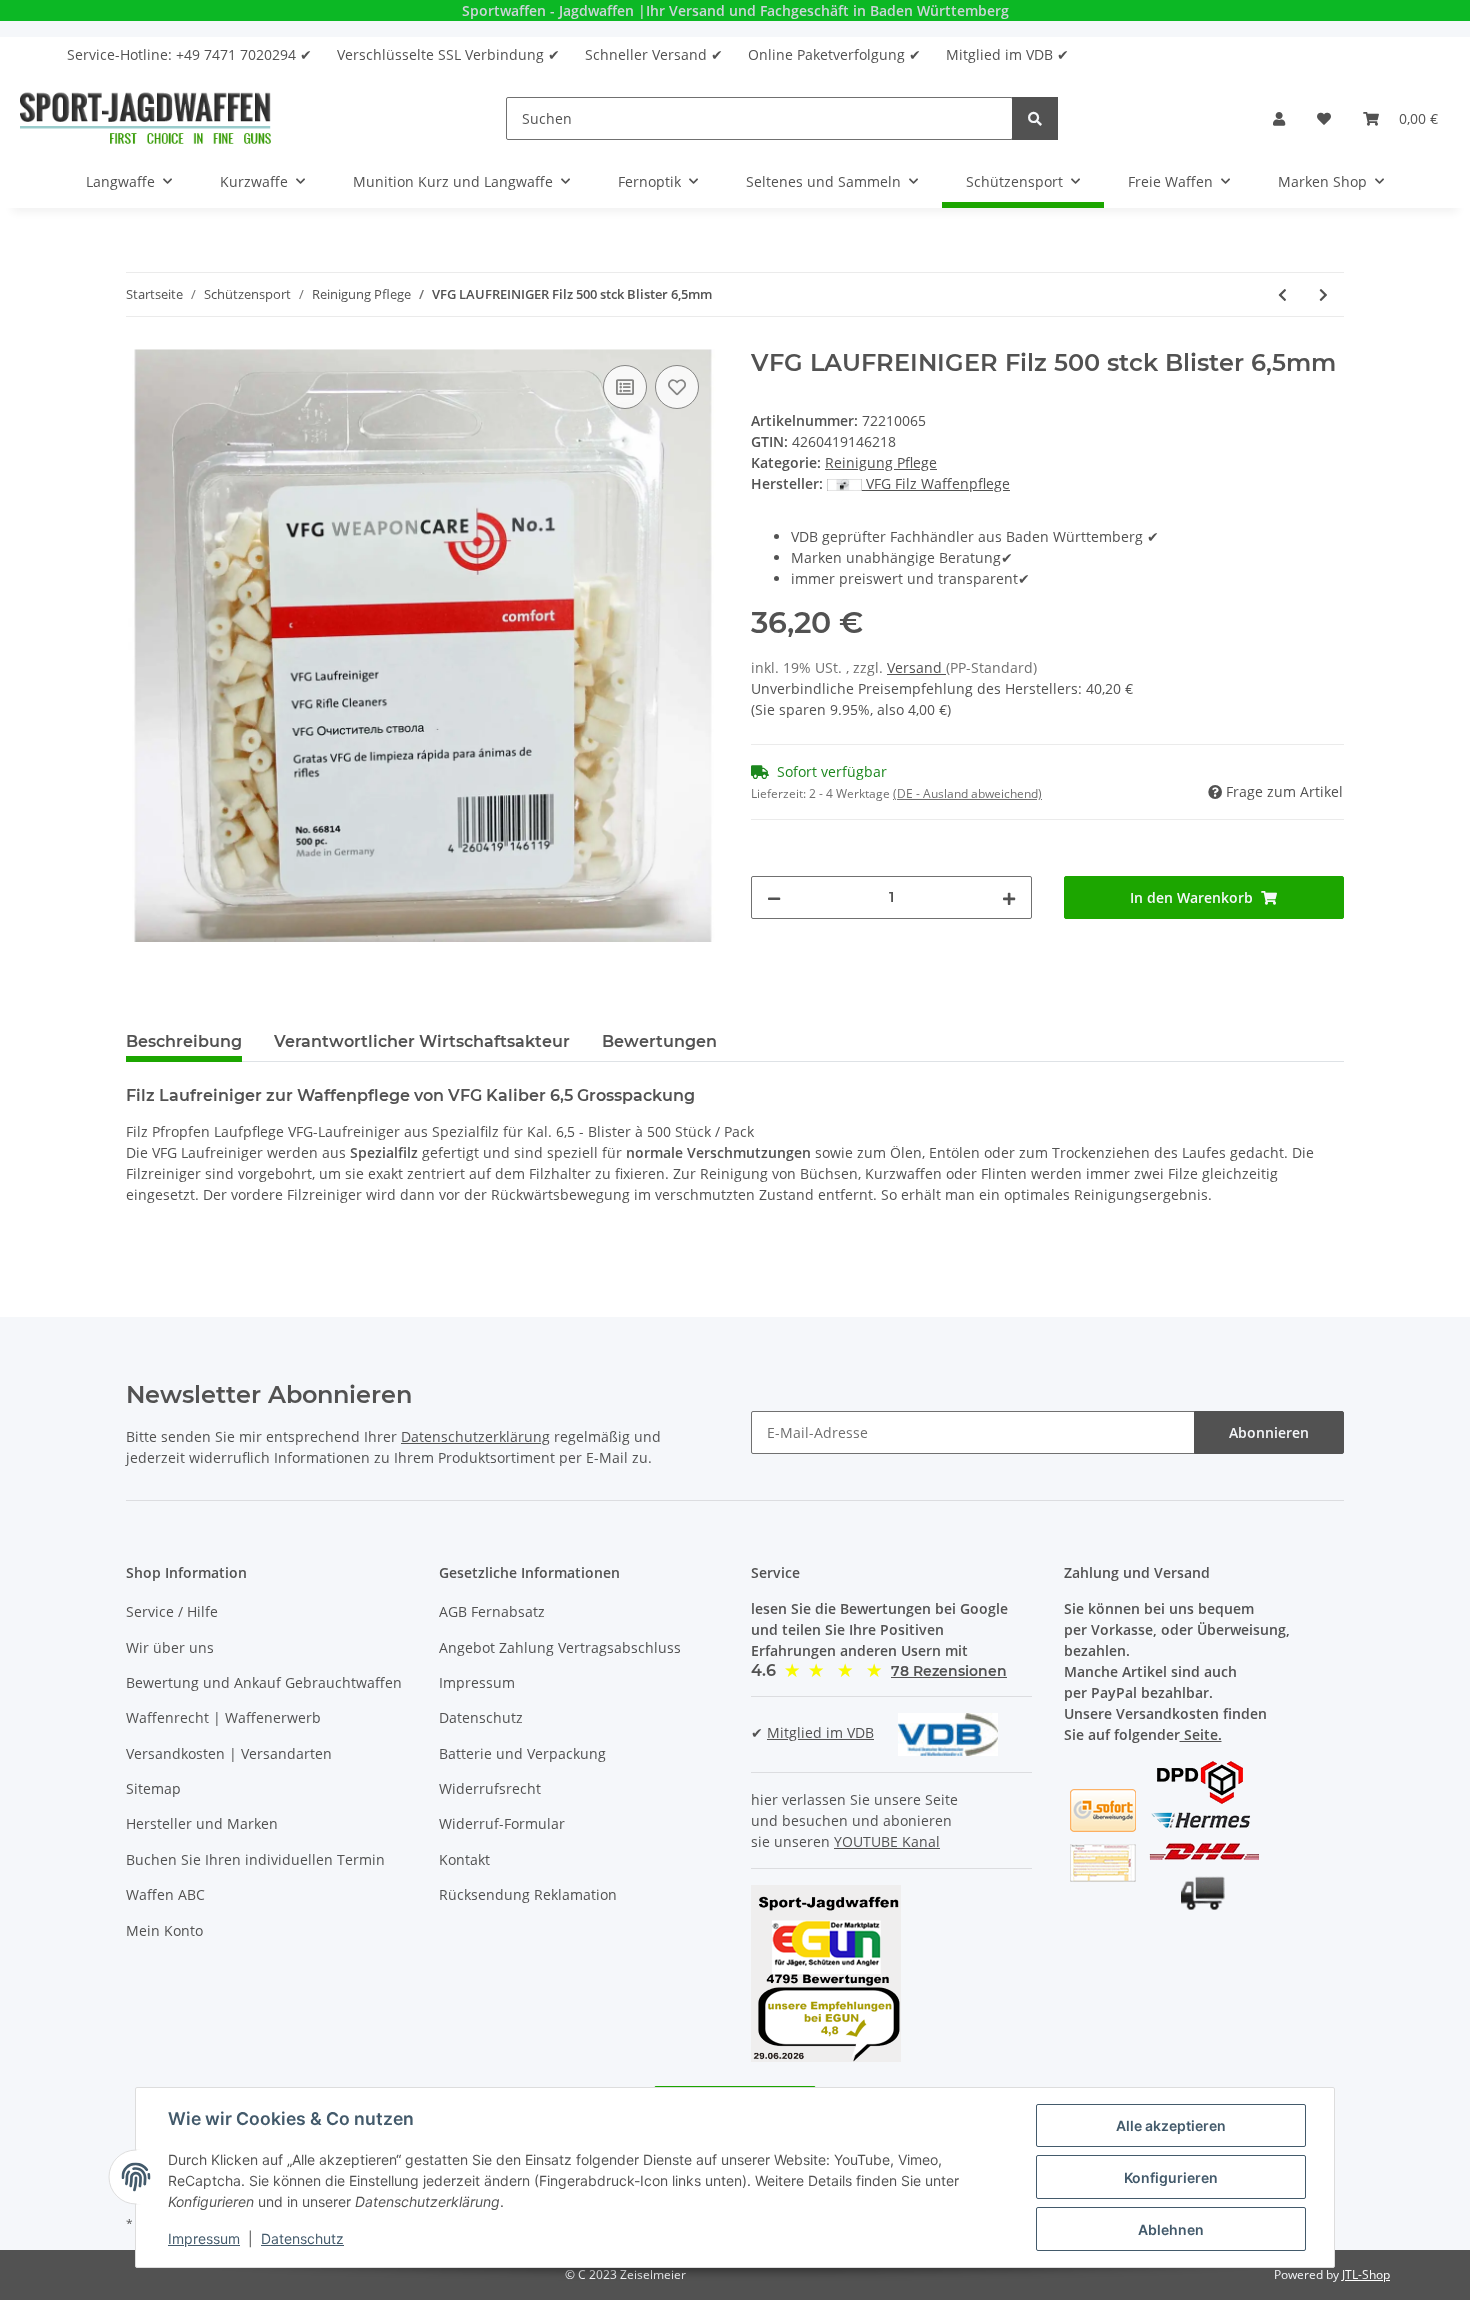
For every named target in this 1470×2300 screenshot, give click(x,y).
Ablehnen (1171, 2229)
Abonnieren (1269, 1432)
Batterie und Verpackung (522, 1753)
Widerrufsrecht (490, 1788)
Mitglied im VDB (820, 1732)
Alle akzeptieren (1171, 2125)
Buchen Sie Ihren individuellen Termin (255, 1859)
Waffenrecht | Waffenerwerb (223, 1717)
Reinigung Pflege (881, 462)
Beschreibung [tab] (184, 1041)
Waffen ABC (165, 1894)
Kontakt (464, 1859)
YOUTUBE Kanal (887, 1841)
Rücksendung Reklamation (528, 1894)
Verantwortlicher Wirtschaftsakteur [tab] (422, 1041)
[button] (1279, 118)
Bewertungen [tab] (659, 1041)
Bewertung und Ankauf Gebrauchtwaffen (264, 1682)
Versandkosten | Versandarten (229, 1753)
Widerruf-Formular (502, 1823)
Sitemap (153, 1788)
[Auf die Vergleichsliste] (625, 387)
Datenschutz (481, 1717)
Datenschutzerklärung (475, 1436)
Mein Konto (164, 1930)
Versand (916, 667)
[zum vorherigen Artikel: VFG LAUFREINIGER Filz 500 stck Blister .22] (1282, 294)
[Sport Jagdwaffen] (145, 118)
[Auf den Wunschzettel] (677, 387)
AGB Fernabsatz (492, 1611)
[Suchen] (1035, 118)
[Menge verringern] (774, 897)
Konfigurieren (1171, 2177)
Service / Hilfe (172, 1611)
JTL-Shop (1366, 2274)
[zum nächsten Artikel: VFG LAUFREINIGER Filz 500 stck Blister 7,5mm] (1323, 294)
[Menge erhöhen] (1009, 897)
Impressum (477, 1682)
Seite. (1201, 1734)
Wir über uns (170, 1647)
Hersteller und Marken (202, 1823)
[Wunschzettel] (1324, 118)
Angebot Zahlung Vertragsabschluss (560, 1647)
